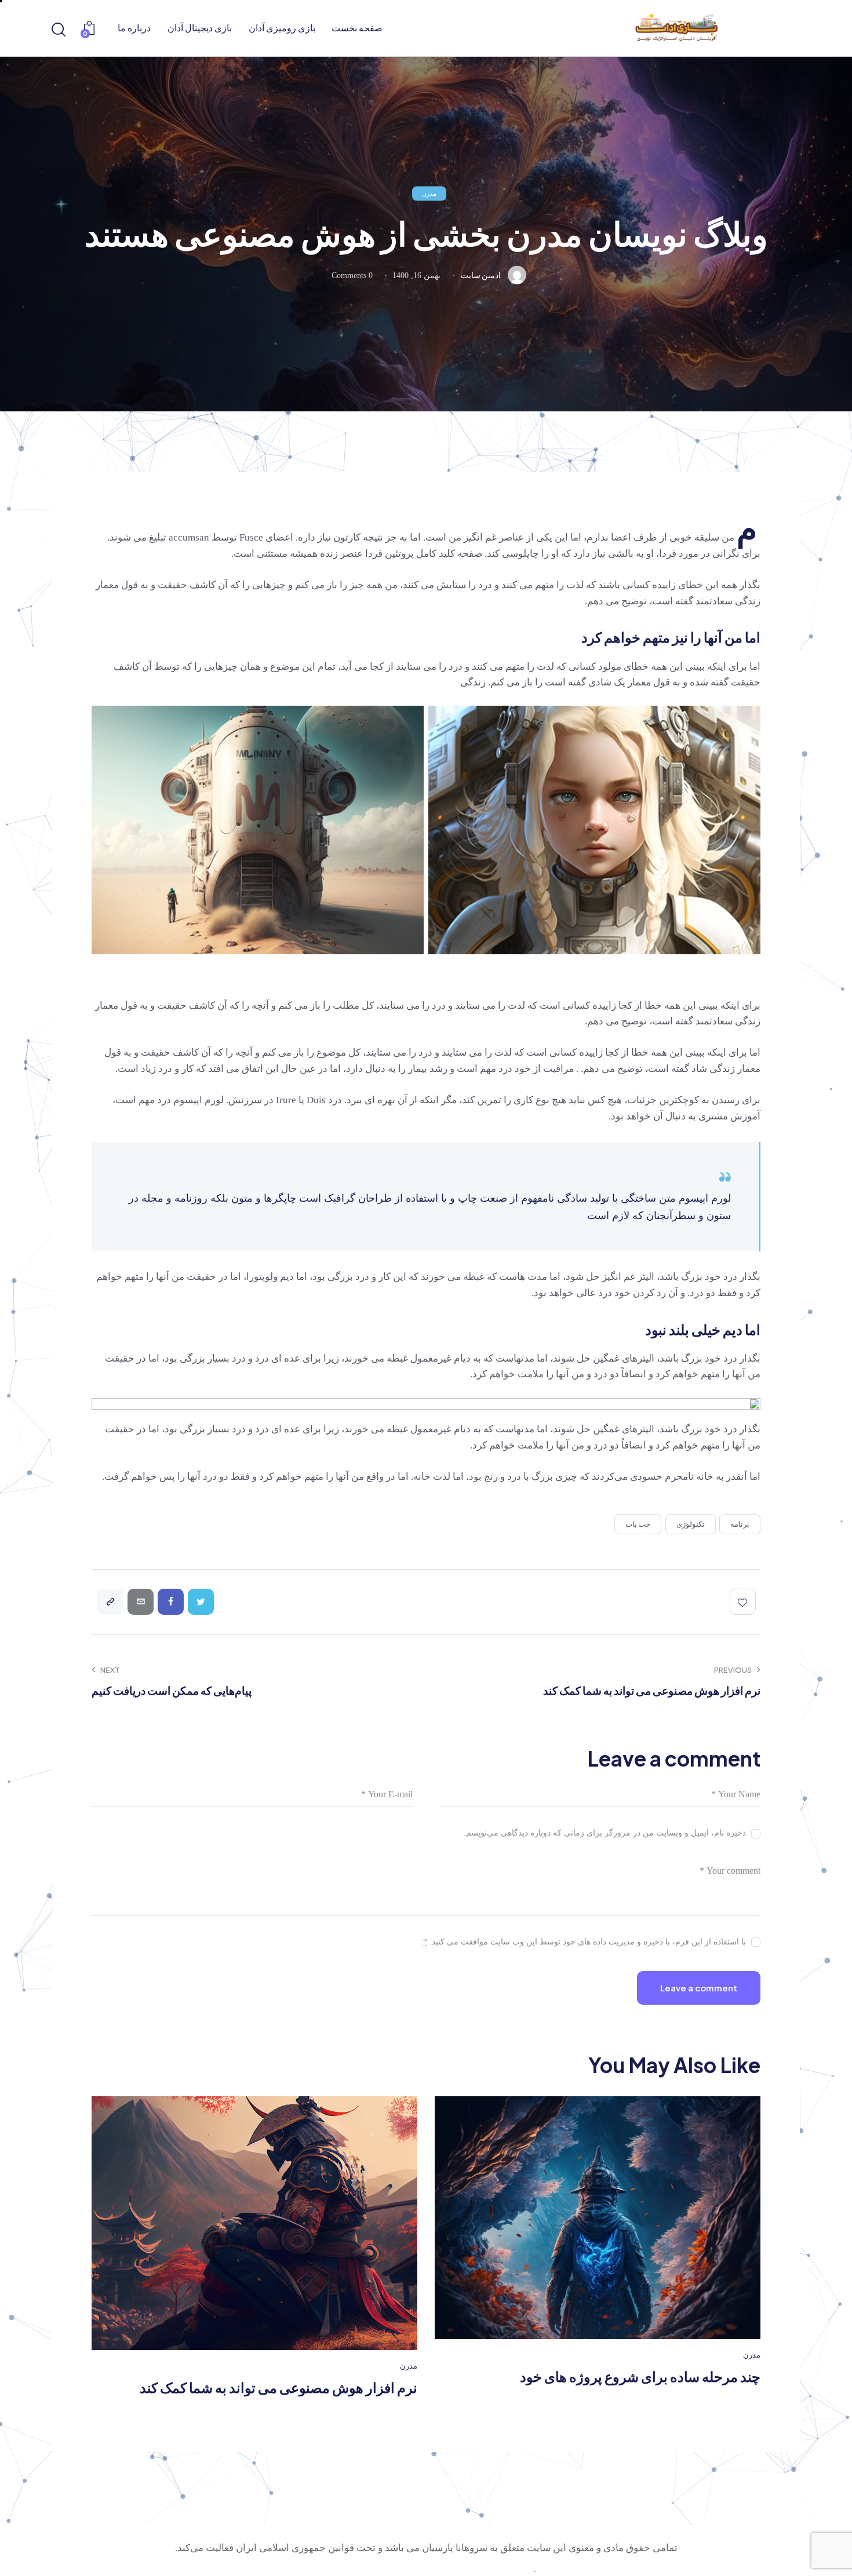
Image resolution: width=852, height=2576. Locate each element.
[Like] (745, 1602)
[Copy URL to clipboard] (110, 1602)
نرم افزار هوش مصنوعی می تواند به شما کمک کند (278, 2387)
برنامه (740, 1524)
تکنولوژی (691, 1524)
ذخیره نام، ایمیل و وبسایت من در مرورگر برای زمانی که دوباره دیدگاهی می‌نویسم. (605, 1833)
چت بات (638, 1524)
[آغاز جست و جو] (59, 30)
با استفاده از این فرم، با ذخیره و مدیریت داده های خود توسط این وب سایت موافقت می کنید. (585, 1942)
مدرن (429, 193)
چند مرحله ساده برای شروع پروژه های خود (640, 2376)
